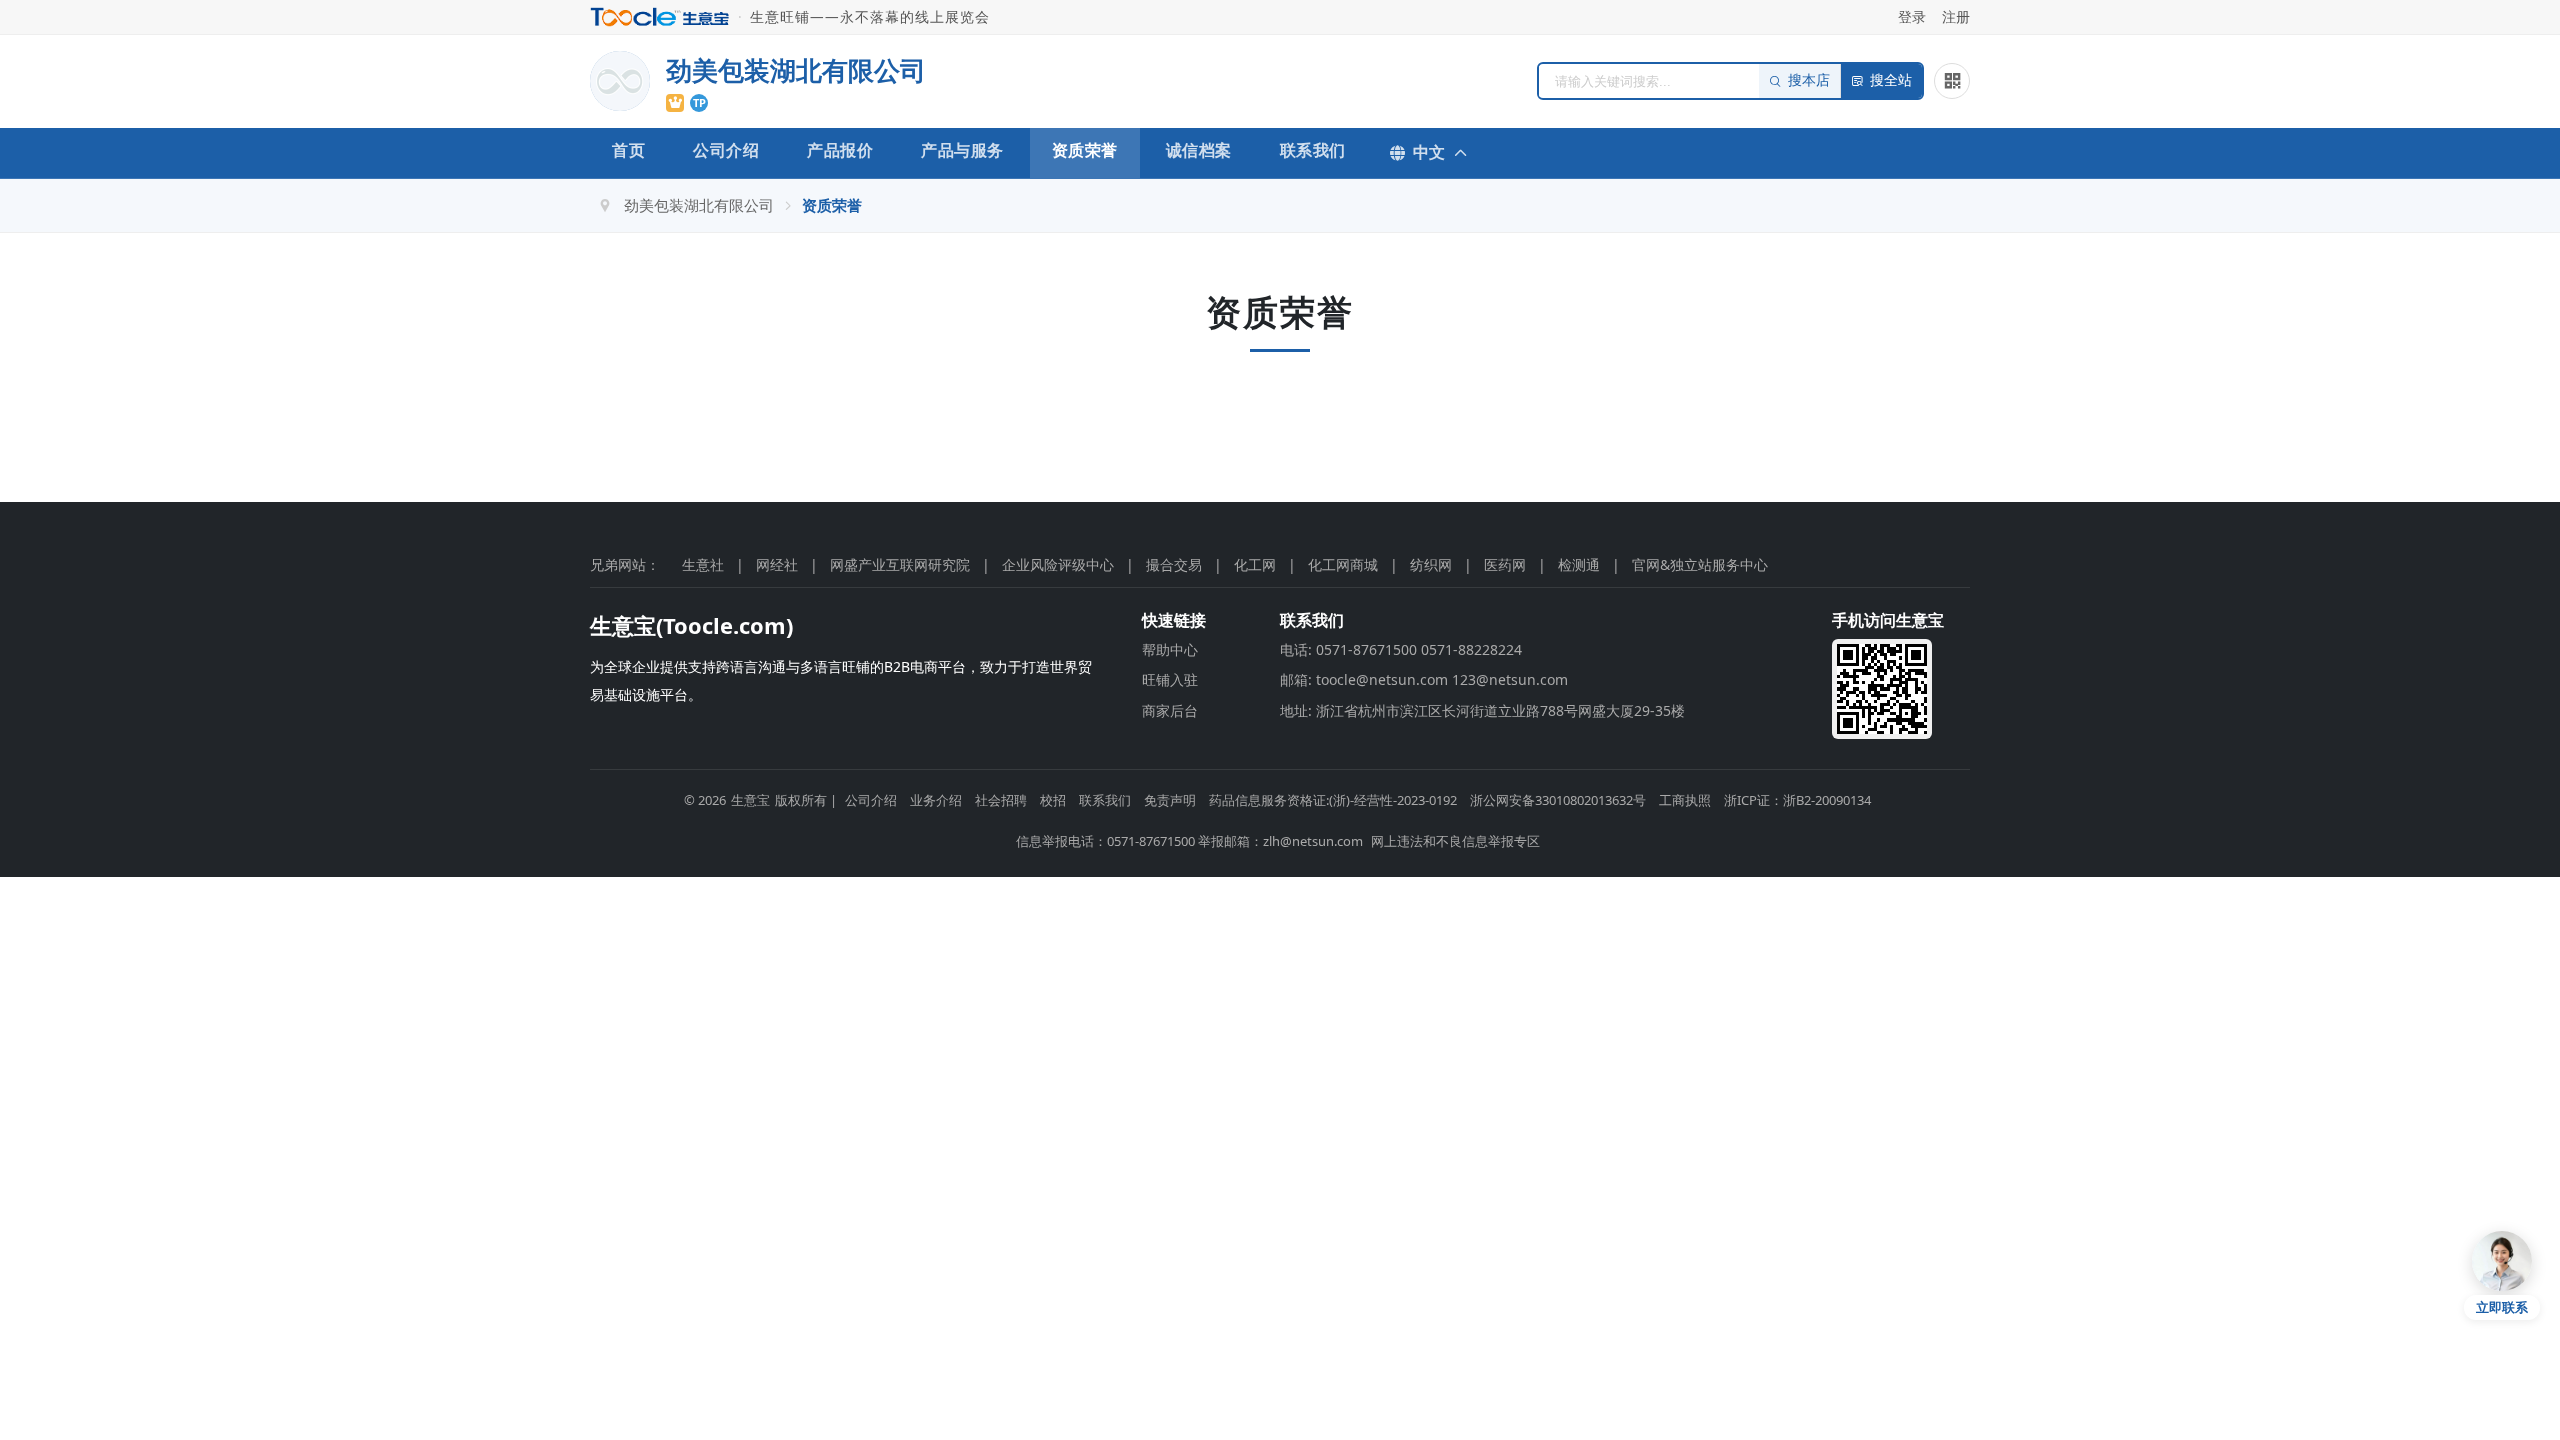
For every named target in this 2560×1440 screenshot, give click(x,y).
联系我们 (1313, 150)
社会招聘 (1001, 800)
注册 (1956, 16)
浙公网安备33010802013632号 (1558, 800)
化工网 (1255, 564)
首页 (628, 150)
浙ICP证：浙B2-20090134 (1797, 800)
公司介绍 (726, 150)
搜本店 (1809, 80)
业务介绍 (936, 800)
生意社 (703, 564)
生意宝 (750, 800)
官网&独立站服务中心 (1700, 564)
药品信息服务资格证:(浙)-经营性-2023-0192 (1333, 800)
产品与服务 (962, 150)
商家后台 (1170, 710)
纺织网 (1431, 564)
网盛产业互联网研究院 (900, 564)
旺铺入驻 (1170, 679)
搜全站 (1891, 80)
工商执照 (1685, 800)
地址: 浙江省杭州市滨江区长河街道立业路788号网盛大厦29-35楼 (1482, 710)
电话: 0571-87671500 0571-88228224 (1401, 649)
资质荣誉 (1085, 150)
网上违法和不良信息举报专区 (1455, 841)
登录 (1912, 16)
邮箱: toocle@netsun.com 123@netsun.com (1424, 679)
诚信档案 (1199, 150)
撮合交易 (1174, 564)
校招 (1053, 800)
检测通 (1579, 564)
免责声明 (1170, 800)
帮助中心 (1170, 649)
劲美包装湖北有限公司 (699, 205)
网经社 (777, 564)
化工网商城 (1343, 564)
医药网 (1505, 564)
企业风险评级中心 (1058, 564)
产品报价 (840, 150)
